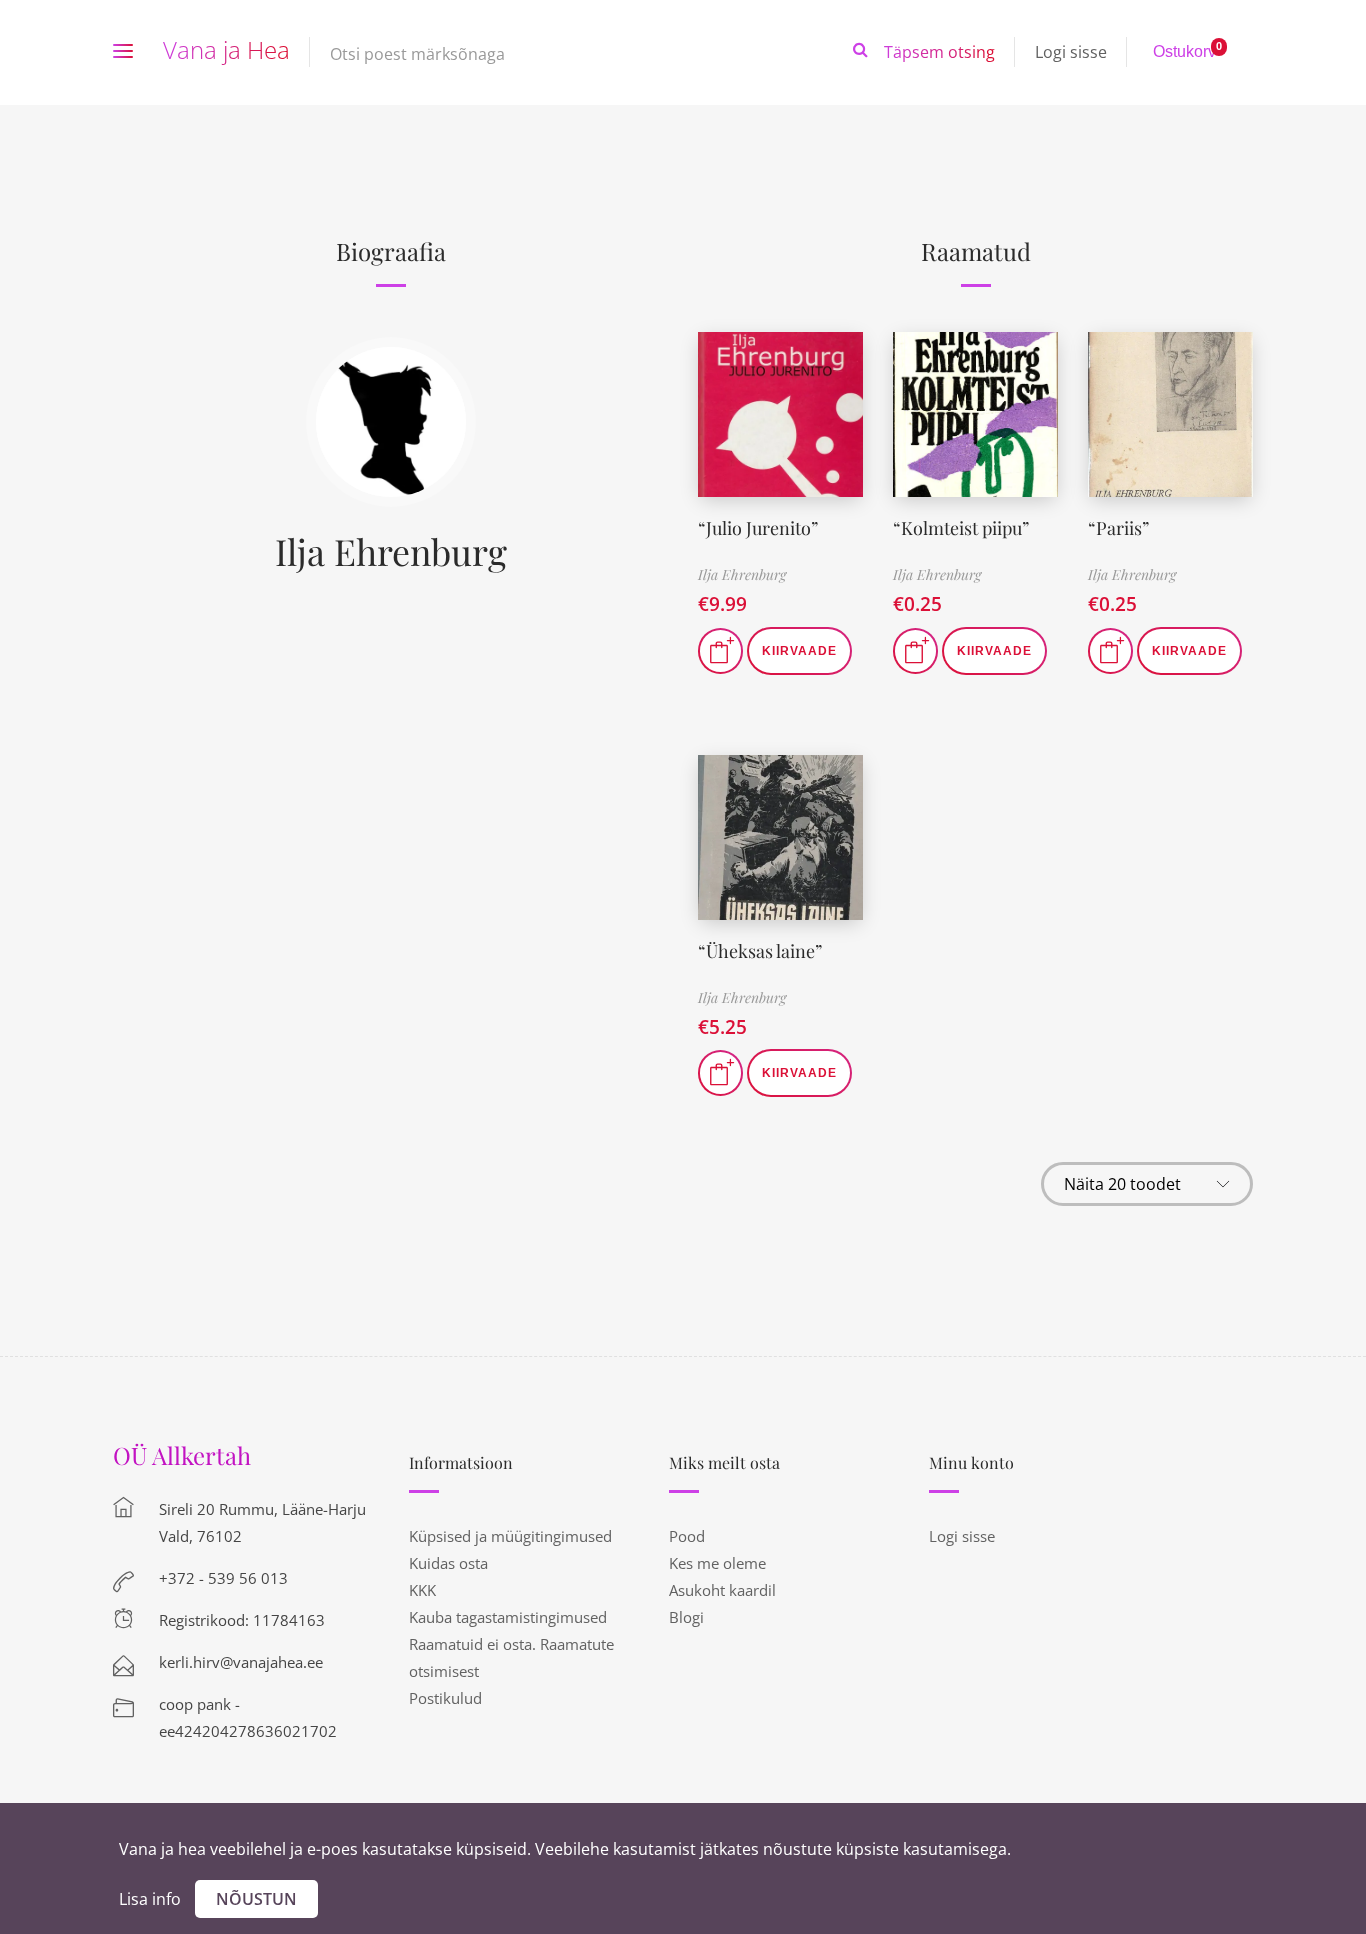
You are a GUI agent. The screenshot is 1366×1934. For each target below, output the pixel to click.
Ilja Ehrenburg (391, 551)
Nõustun (256, 1899)
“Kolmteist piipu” (961, 528)
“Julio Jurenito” (758, 528)
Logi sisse (1071, 52)
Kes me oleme (717, 1563)
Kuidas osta (448, 1563)
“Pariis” (1118, 528)
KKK (422, 1590)
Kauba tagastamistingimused (508, 1617)
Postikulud (445, 1698)
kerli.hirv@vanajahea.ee (241, 1662)
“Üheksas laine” (760, 951)
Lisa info (150, 1899)
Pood (687, 1536)
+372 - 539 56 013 (223, 1578)
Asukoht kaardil (722, 1590)
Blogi (686, 1617)
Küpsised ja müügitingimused (510, 1536)
